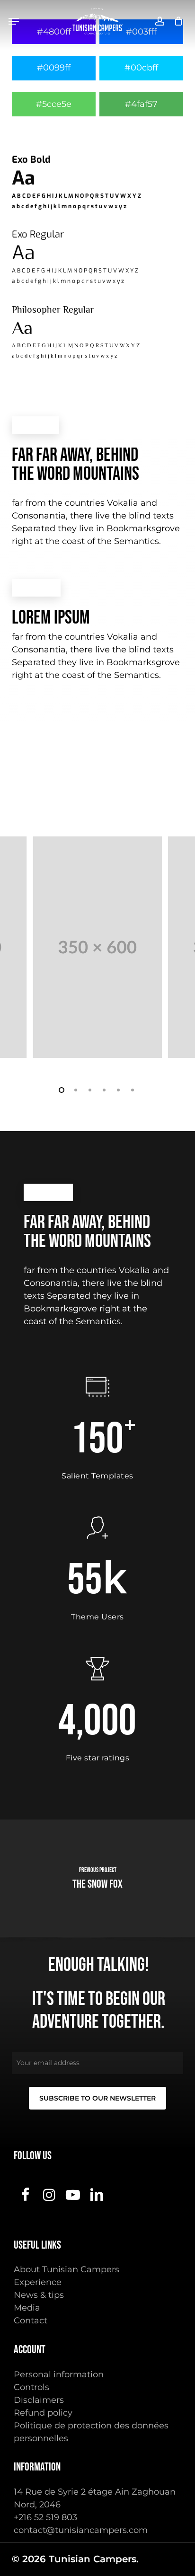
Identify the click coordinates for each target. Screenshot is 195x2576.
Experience (38, 2282)
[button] (14, 21)
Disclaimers (39, 2400)
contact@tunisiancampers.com (81, 2530)
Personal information (59, 2374)
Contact (31, 2321)
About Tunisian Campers (66, 2269)
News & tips (39, 2295)
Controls (31, 2387)
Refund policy (43, 2413)
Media (27, 2308)
